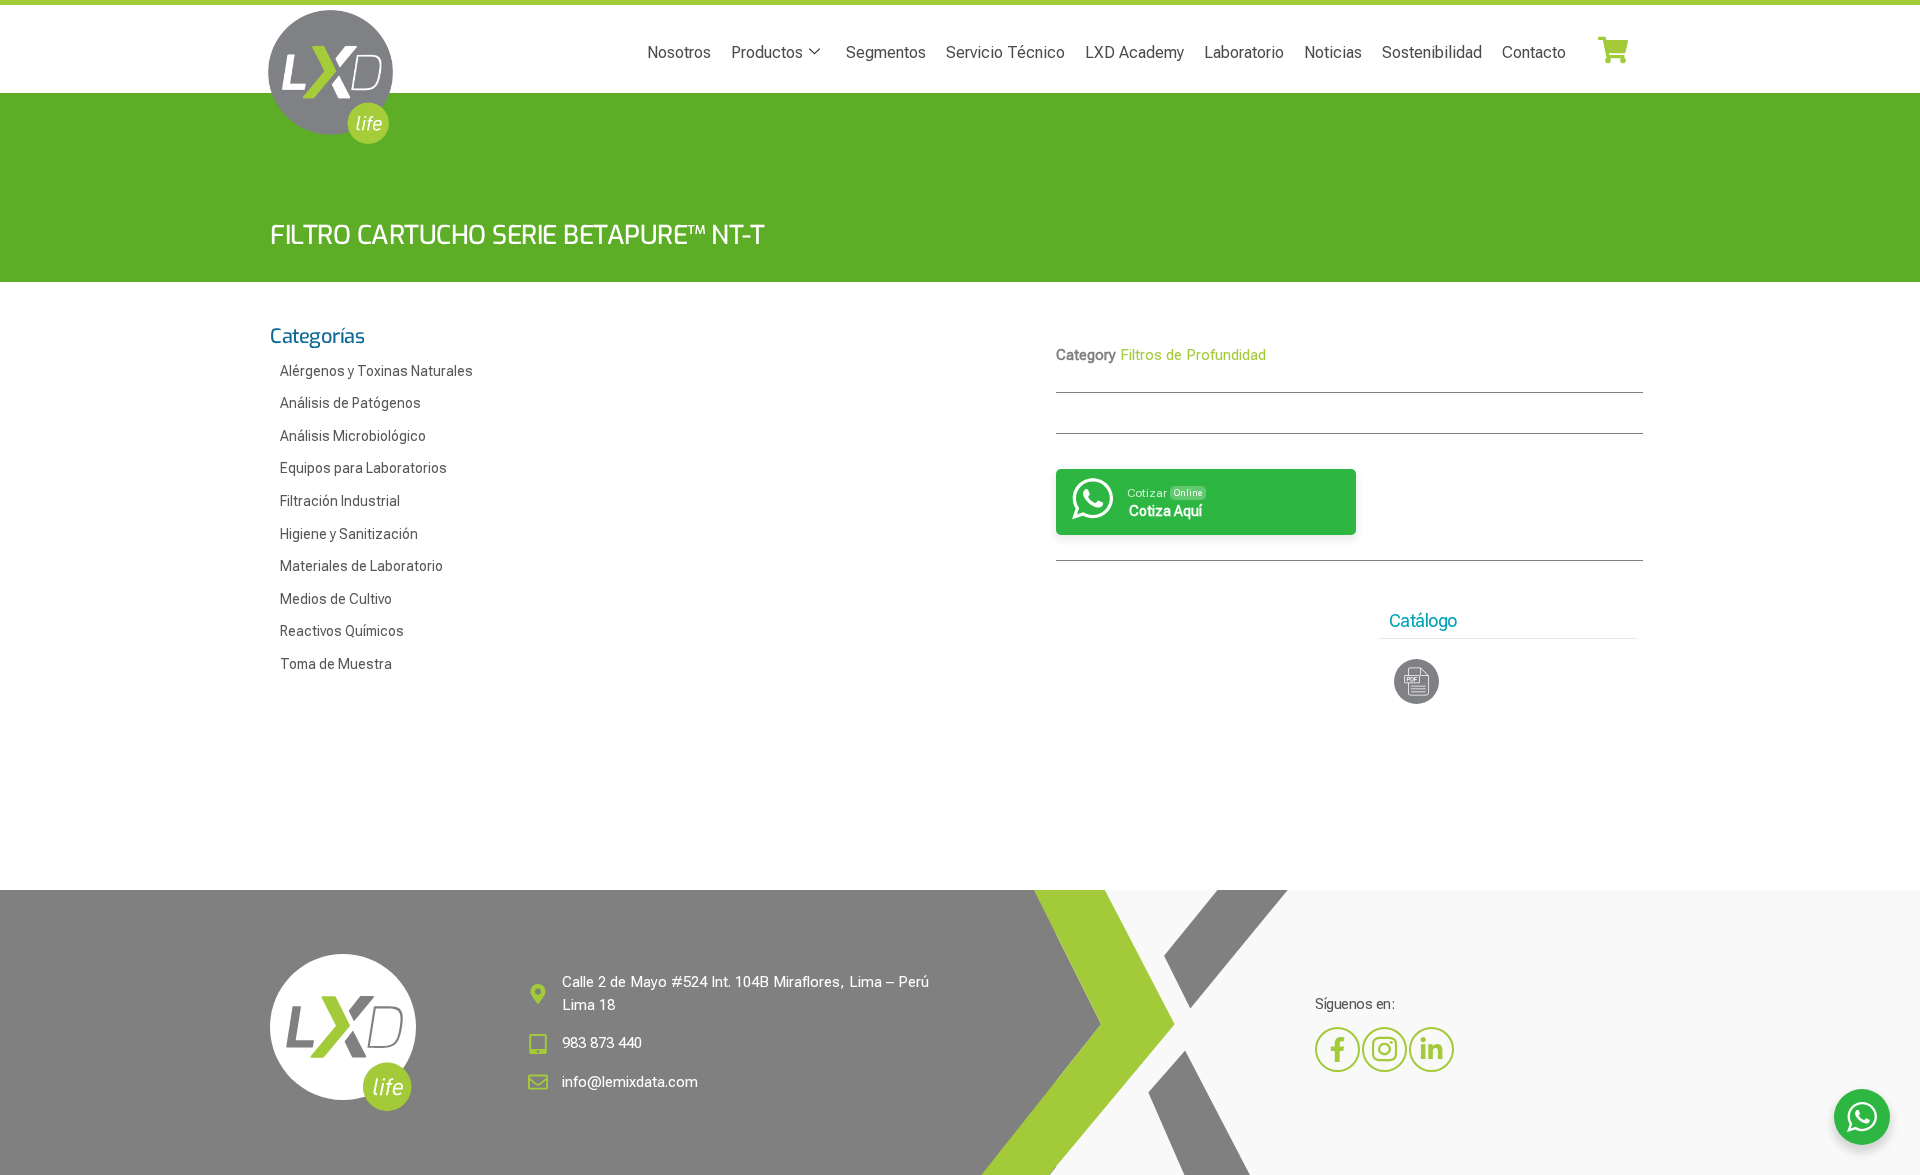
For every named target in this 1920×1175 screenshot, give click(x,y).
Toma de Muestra (336, 664)
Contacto (1534, 52)
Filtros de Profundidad (1193, 355)
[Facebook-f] (1337, 1049)
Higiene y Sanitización (349, 534)
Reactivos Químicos (342, 631)
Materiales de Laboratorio (361, 566)
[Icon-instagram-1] (1384, 1049)
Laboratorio (1244, 52)
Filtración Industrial (340, 501)
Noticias (1333, 52)
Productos (767, 52)
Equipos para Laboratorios (363, 468)
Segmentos (886, 52)
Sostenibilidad (1432, 52)
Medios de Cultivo (336, 599)
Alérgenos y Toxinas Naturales (376, 371)
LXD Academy (1134, 52)
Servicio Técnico (1005, 52)
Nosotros (679, 52)
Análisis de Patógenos (350, 403)
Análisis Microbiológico (353, 436)
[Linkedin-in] (1431, 1049)
